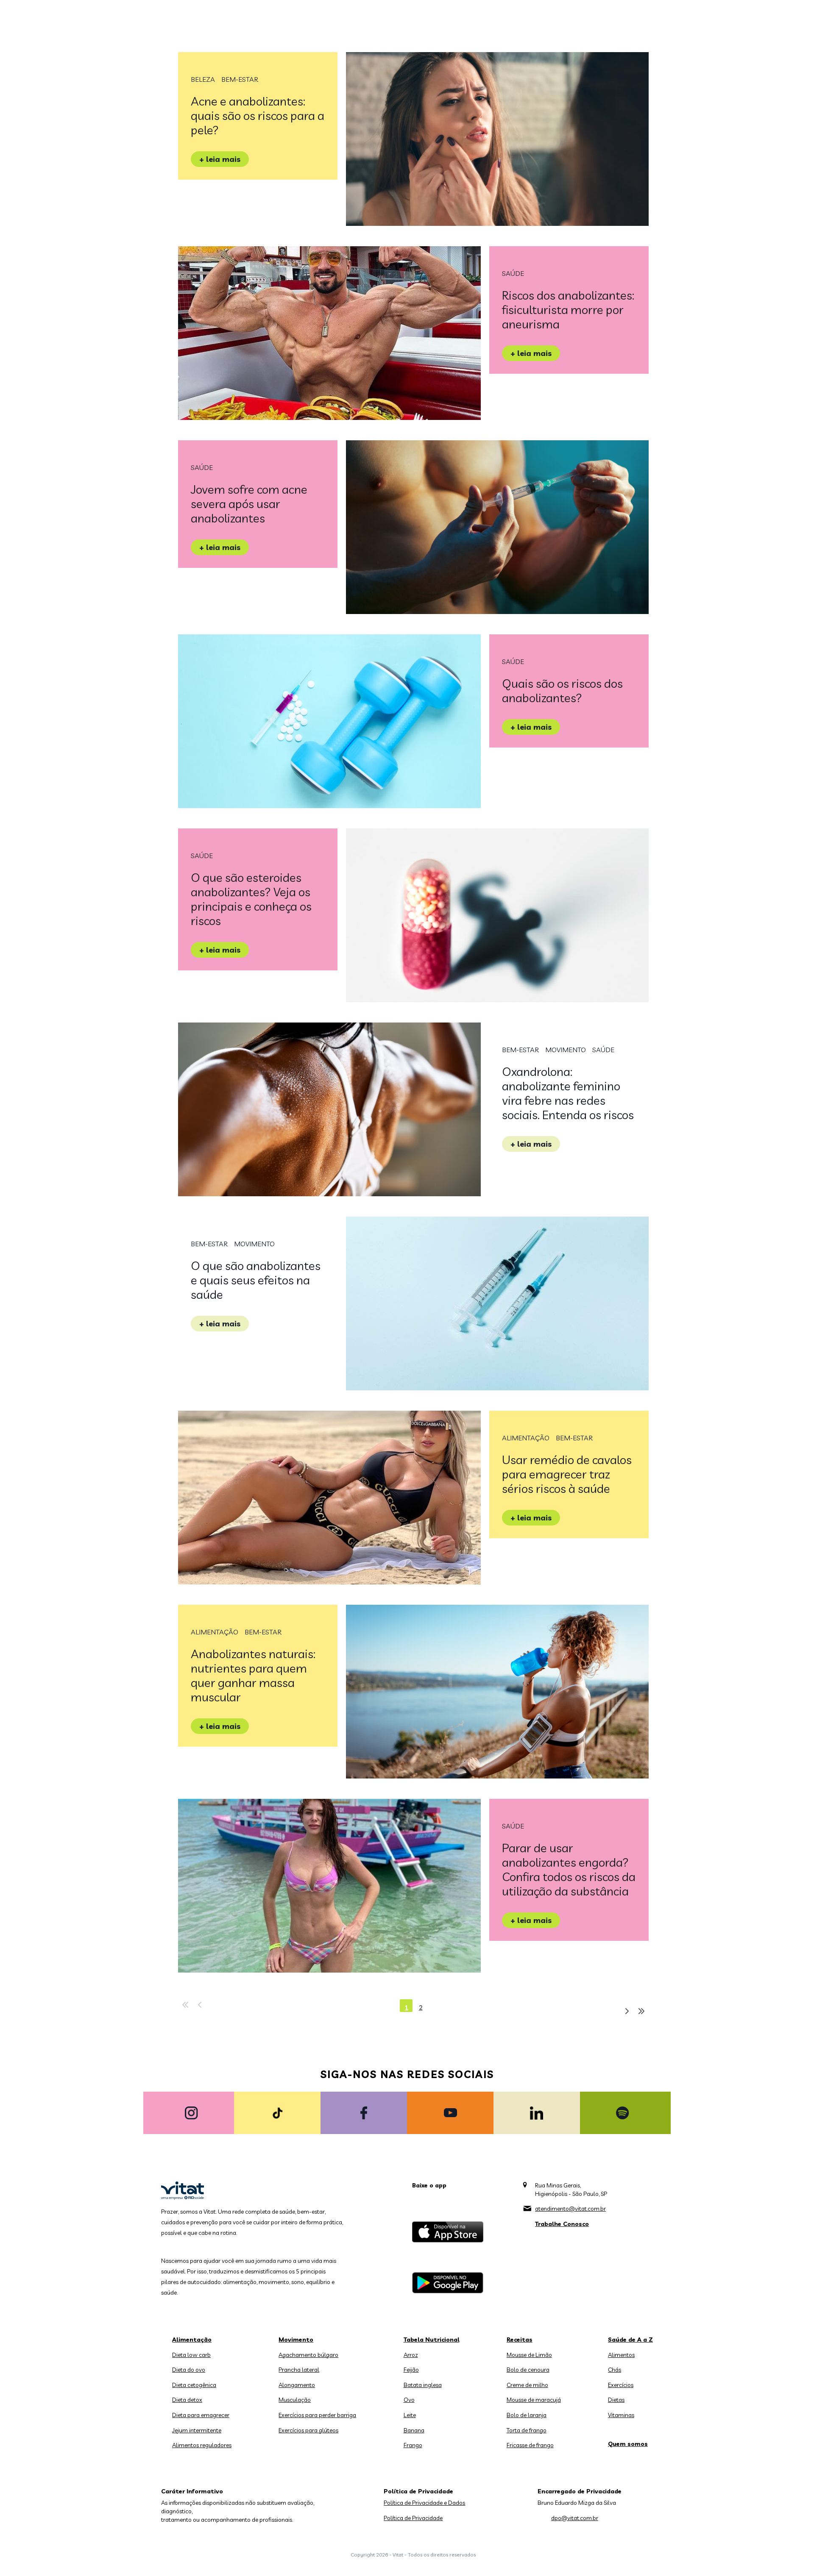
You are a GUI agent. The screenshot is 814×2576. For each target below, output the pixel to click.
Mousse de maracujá (534, 2400)
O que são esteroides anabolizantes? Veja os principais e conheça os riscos (251, 899)
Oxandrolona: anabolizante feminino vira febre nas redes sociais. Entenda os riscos (568, 1093)
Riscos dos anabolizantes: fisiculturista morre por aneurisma (568, 310)
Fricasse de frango (530, 2445)
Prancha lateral (299, 2370)
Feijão (411, 2370)
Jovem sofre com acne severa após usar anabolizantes (249, 504)
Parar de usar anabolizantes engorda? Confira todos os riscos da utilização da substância (569, 1869)
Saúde (513, 273)
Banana (414, 2430)
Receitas (520, 2340)
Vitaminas (621, 2415)
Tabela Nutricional (432, 2340)
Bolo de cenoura (528, 2370)
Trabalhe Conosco (562, 2224)
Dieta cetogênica (194, 2385)
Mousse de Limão (529, 2355)
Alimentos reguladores (202, 2445)
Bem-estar (240, 79)
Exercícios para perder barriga (317, 2415)
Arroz (411, 2355)
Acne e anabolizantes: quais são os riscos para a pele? (258, 115)
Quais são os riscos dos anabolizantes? (562, 691)
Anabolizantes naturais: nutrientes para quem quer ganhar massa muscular (253, 1675)
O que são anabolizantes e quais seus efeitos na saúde (256, 1280)
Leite (410, 2415)
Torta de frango (527, 2430)
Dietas (616, 2400)
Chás (615, 2370)
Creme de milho (527, 2385)
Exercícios (621, 2385)
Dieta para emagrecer (201, 2415)
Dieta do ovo (189, 2370)
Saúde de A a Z (630, 2340)
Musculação (295, 2400)
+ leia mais (220, 159)
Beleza (203, 79)
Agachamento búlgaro (308, 2355)
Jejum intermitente (197, 2430)
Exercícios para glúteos (308, 2430)
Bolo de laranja (527, 2415)
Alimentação (526, 1438)
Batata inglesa (423, 2385)
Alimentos (621, 2355)
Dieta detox (187, 2400)
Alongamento (297, 2385)
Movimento (566, 1050)
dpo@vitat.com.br (575, 2518)
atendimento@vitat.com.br (570, 2209)
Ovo (409, 2400)
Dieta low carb (191, 2355)
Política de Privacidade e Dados (424, 2503)
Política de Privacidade (413, 2518)
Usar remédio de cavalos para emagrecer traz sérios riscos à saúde (567, 1474)
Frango (413, 2445)
